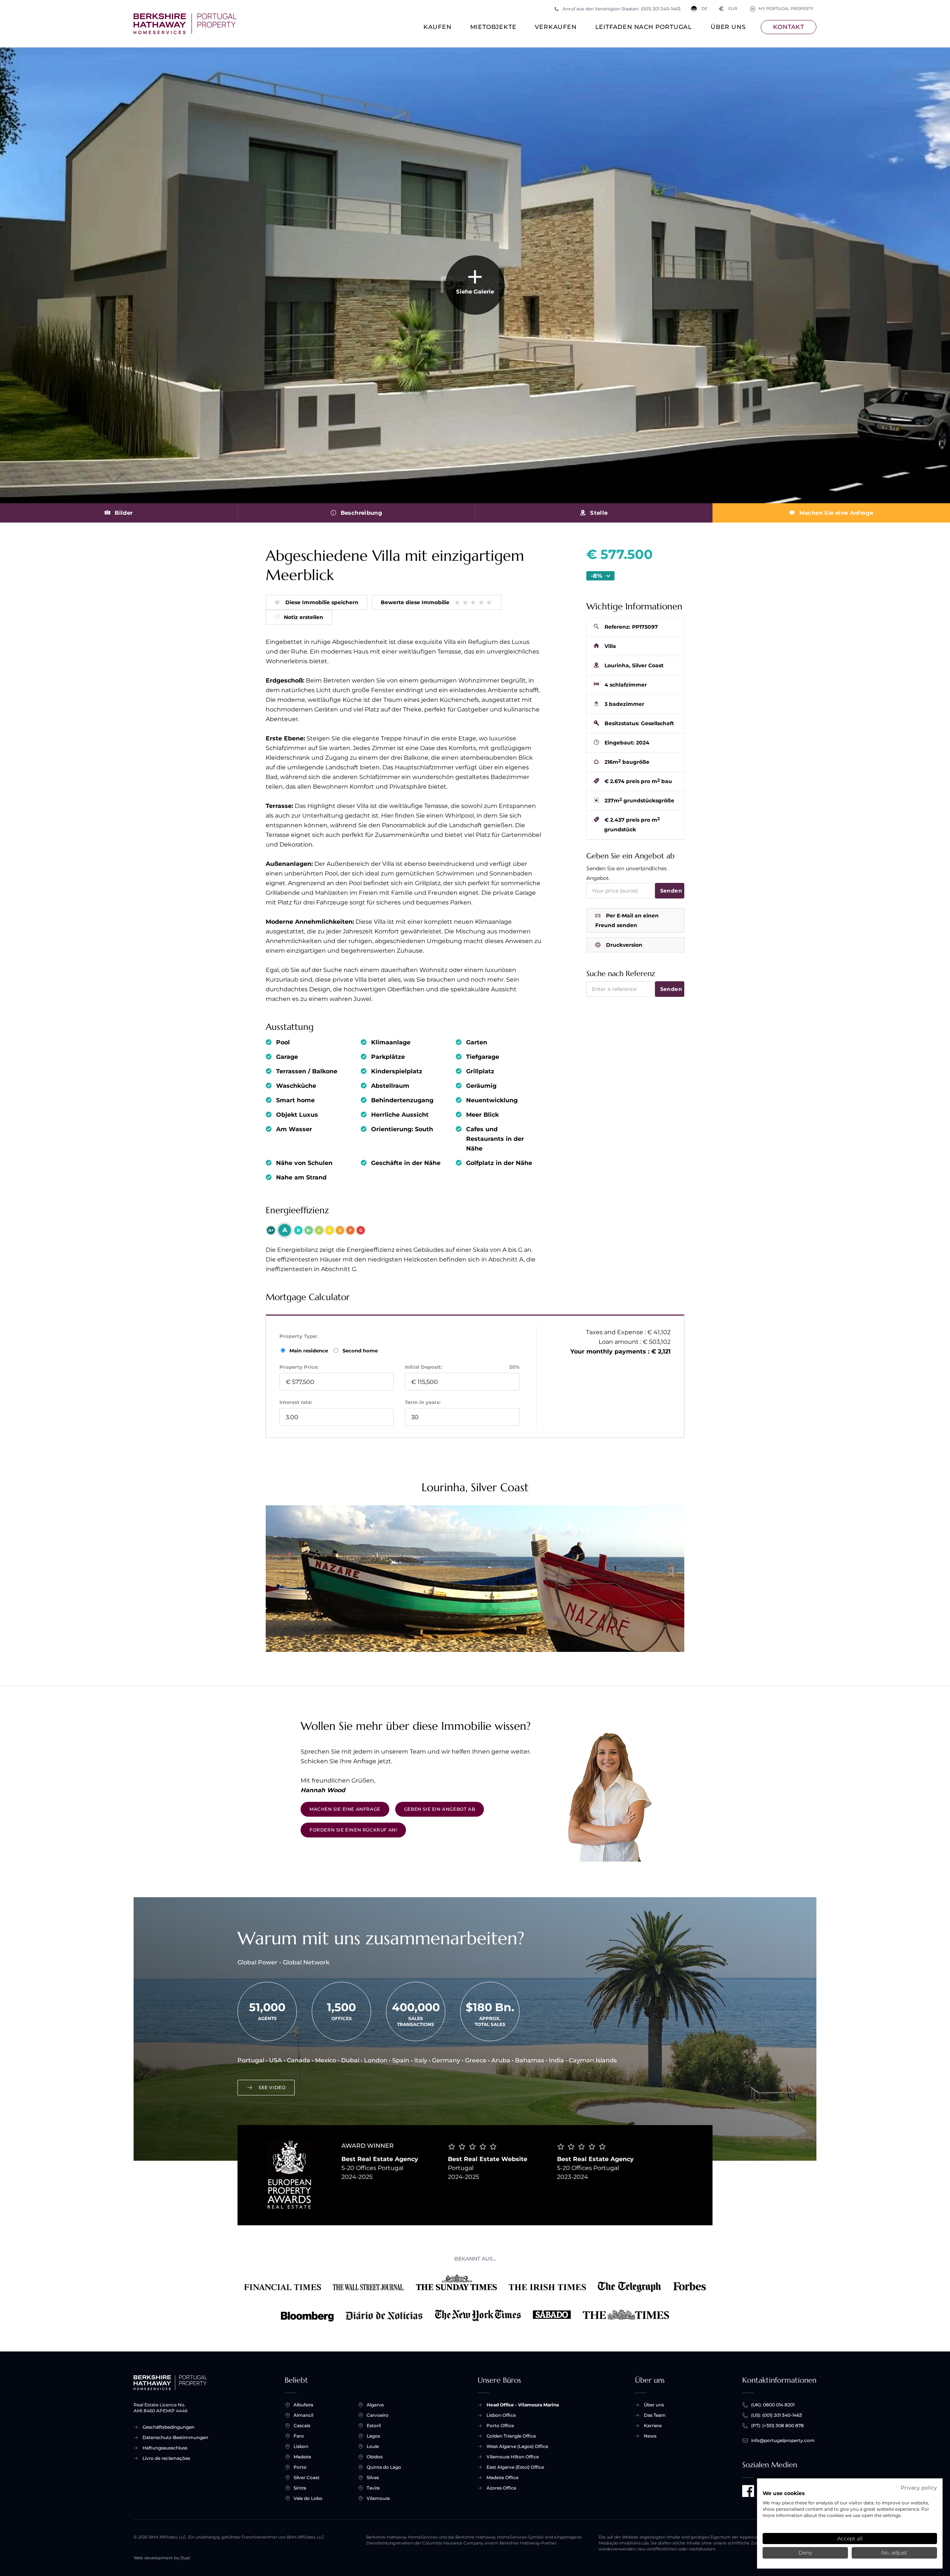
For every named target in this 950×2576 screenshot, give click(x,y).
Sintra (300, 2488)
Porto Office (500, 2426)
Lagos (373, 2436)
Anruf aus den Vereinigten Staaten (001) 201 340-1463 (622, 9)
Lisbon (301, 2446)
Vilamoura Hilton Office (513, 2457)
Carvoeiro (378, 2415)
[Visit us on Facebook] (748, 2491)
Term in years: (423, 1402)
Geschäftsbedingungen (168, 2427)
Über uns (728, 27)
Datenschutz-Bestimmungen (175, 2437)
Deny (805, 2553)
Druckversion (624, 945)
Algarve (375, 2405)
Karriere (653, 2426)
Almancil (303, 2415)
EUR (728, 9)
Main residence (309, 1351)
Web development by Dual (162, 2558)
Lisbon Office (501, 2415)
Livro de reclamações (166, 2458)
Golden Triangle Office (511, 2436)
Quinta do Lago (384, 2467)
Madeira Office (502, 2477)
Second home (359, 1351)
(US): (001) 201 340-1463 (777, 2415)
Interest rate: (296, 1402)
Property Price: (299, 1367)
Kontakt (789, 27)
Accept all (850, 2539)
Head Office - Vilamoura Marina (523, 2405)
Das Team (655, 2415)
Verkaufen (556, 27)
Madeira (302, 2457)
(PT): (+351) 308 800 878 (777, 2426)
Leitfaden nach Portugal (644, 27)
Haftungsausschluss (165, 2448)
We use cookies (784, 2493)
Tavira (373, 2488)
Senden (671, 891)
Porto (300, 2467)
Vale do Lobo (308, 2498)
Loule (373, 2446)
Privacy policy (919, 2488)
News (650, 2436)
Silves (373, 2477)
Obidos (375, 2457)
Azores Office (501, 2488)
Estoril (374, 2426)
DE (704, 9)
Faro (299, 2436)
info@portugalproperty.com (783, 2440)
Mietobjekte (493, 27)
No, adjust (894, 2553)
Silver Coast (307, 2477)
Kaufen (438, 27)
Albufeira (303, 2405)
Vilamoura (378, 2498)
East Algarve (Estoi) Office (515, 2467)
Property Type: (298, 1336)
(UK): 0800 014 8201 (773, 2405)
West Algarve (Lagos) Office (517, 2446)
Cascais (302, 2426)
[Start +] (185, 24)
